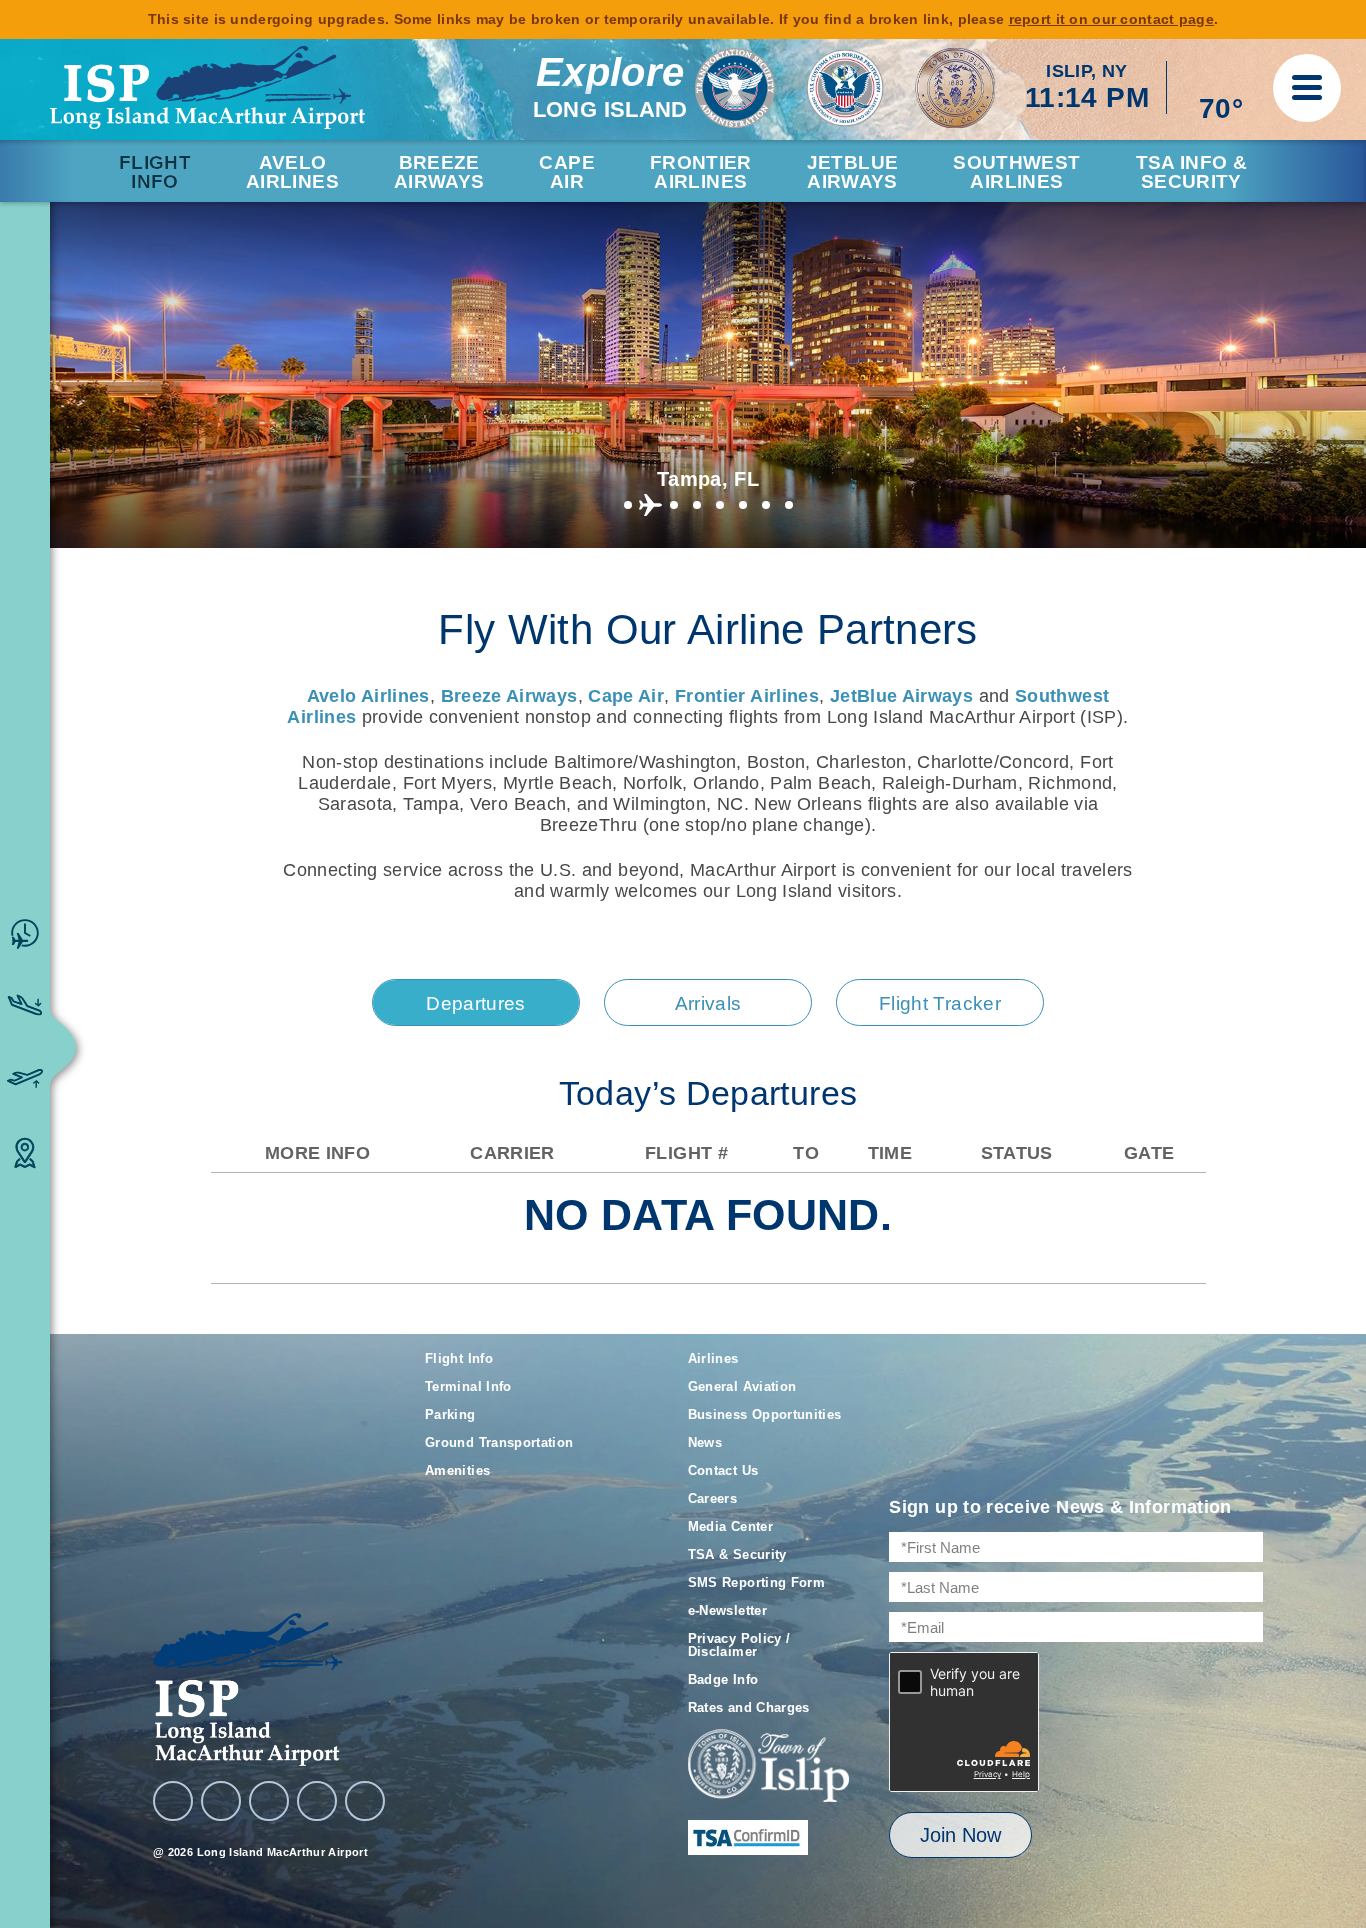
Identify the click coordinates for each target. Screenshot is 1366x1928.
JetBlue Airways (901, 696)
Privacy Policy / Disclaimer (739, 1645)
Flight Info (155, 172)
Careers (713, 1498)
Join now (960, 1835)
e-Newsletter (727, 1610)
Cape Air (626, 696)
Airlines (713, 1358)
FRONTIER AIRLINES (701, 172)
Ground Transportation (499, 1442)
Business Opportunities (765, 1414)
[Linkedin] (317, 1801)
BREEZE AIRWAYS (439, 172)
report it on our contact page (1111, 19)
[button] (627, 505)
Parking (450, 1414)
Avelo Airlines (292, 172)
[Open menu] (1307, 88)
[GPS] (365, 1801)
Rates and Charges (749, 1707)
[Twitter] (269, 1801)
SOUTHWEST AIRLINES (1016, 172)
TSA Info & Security (1192, 172)
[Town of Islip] (769, 1767)
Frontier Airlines (747, 696)
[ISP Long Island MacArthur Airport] (207, 87)
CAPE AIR (566, 172)
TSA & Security (737, 1554)
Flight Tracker (940, 1003)
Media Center (730, 1526)
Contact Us (723, 1470)
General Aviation (742, 1386)
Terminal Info (468, 1386)
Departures (476, 1003)
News (705, 1442)
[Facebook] (173, 1801)
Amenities (457, 1470)
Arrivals (708, 1003)
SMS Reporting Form (756, 1582)
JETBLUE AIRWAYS (853, 172)
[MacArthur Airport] (269, 1689)
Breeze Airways (509, 696)
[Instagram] (221, 1801)
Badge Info (723, 1679)
